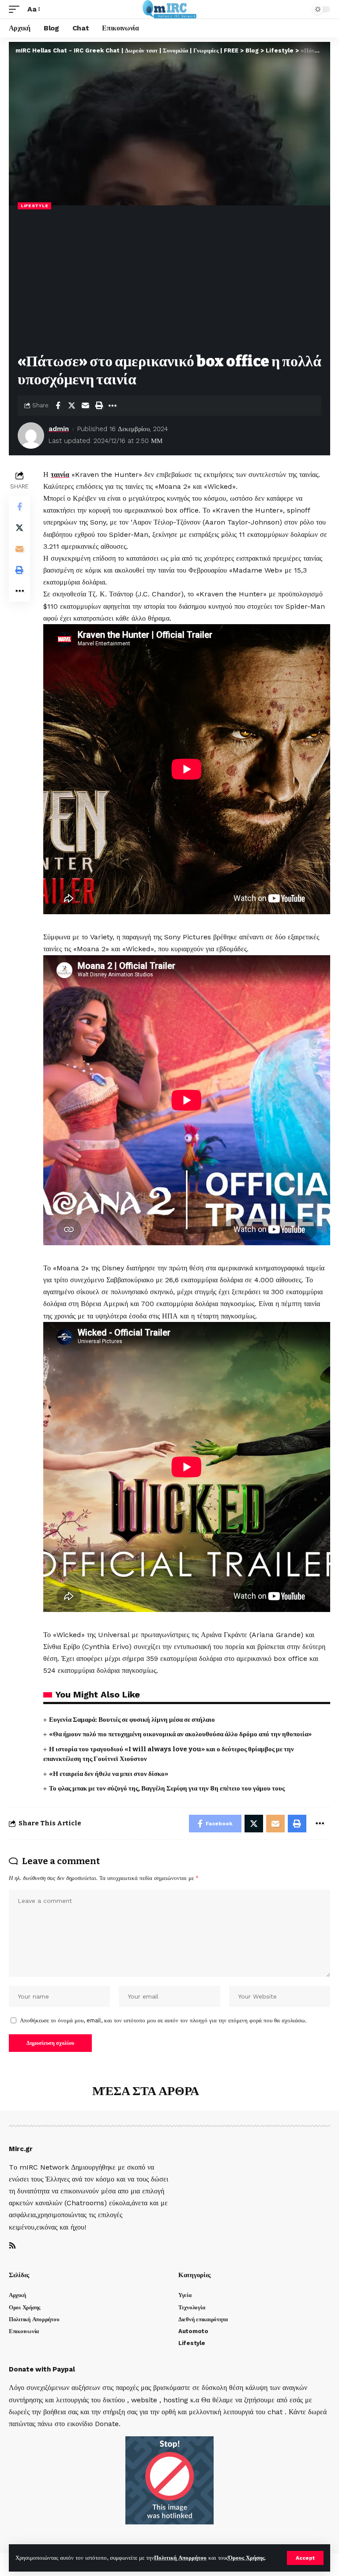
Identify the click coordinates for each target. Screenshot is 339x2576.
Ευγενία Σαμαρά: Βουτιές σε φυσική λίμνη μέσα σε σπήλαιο (132, 1720)
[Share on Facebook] (58, 406)
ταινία (60, 475)
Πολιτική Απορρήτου (180, 2558)
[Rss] (12, 2246)
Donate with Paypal (42, 2369)
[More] (113, 406)
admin (59, 429)
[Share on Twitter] (72, 406)
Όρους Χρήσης (246, 2558)
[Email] (85, 406)
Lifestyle (34, 206)
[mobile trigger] (16, 9)
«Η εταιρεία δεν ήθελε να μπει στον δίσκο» (109, 1774)
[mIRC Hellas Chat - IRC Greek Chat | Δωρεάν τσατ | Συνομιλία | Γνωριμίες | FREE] (170, 9)
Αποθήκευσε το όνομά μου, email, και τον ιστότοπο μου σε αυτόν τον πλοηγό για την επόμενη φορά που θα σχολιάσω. (163, 2020)
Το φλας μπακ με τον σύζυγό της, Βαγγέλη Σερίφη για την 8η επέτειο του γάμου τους (167, 1788)
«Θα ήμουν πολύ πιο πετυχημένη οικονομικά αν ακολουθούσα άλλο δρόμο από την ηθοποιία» (180, 1734)
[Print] (99, 406)
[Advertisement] (169, 282)
